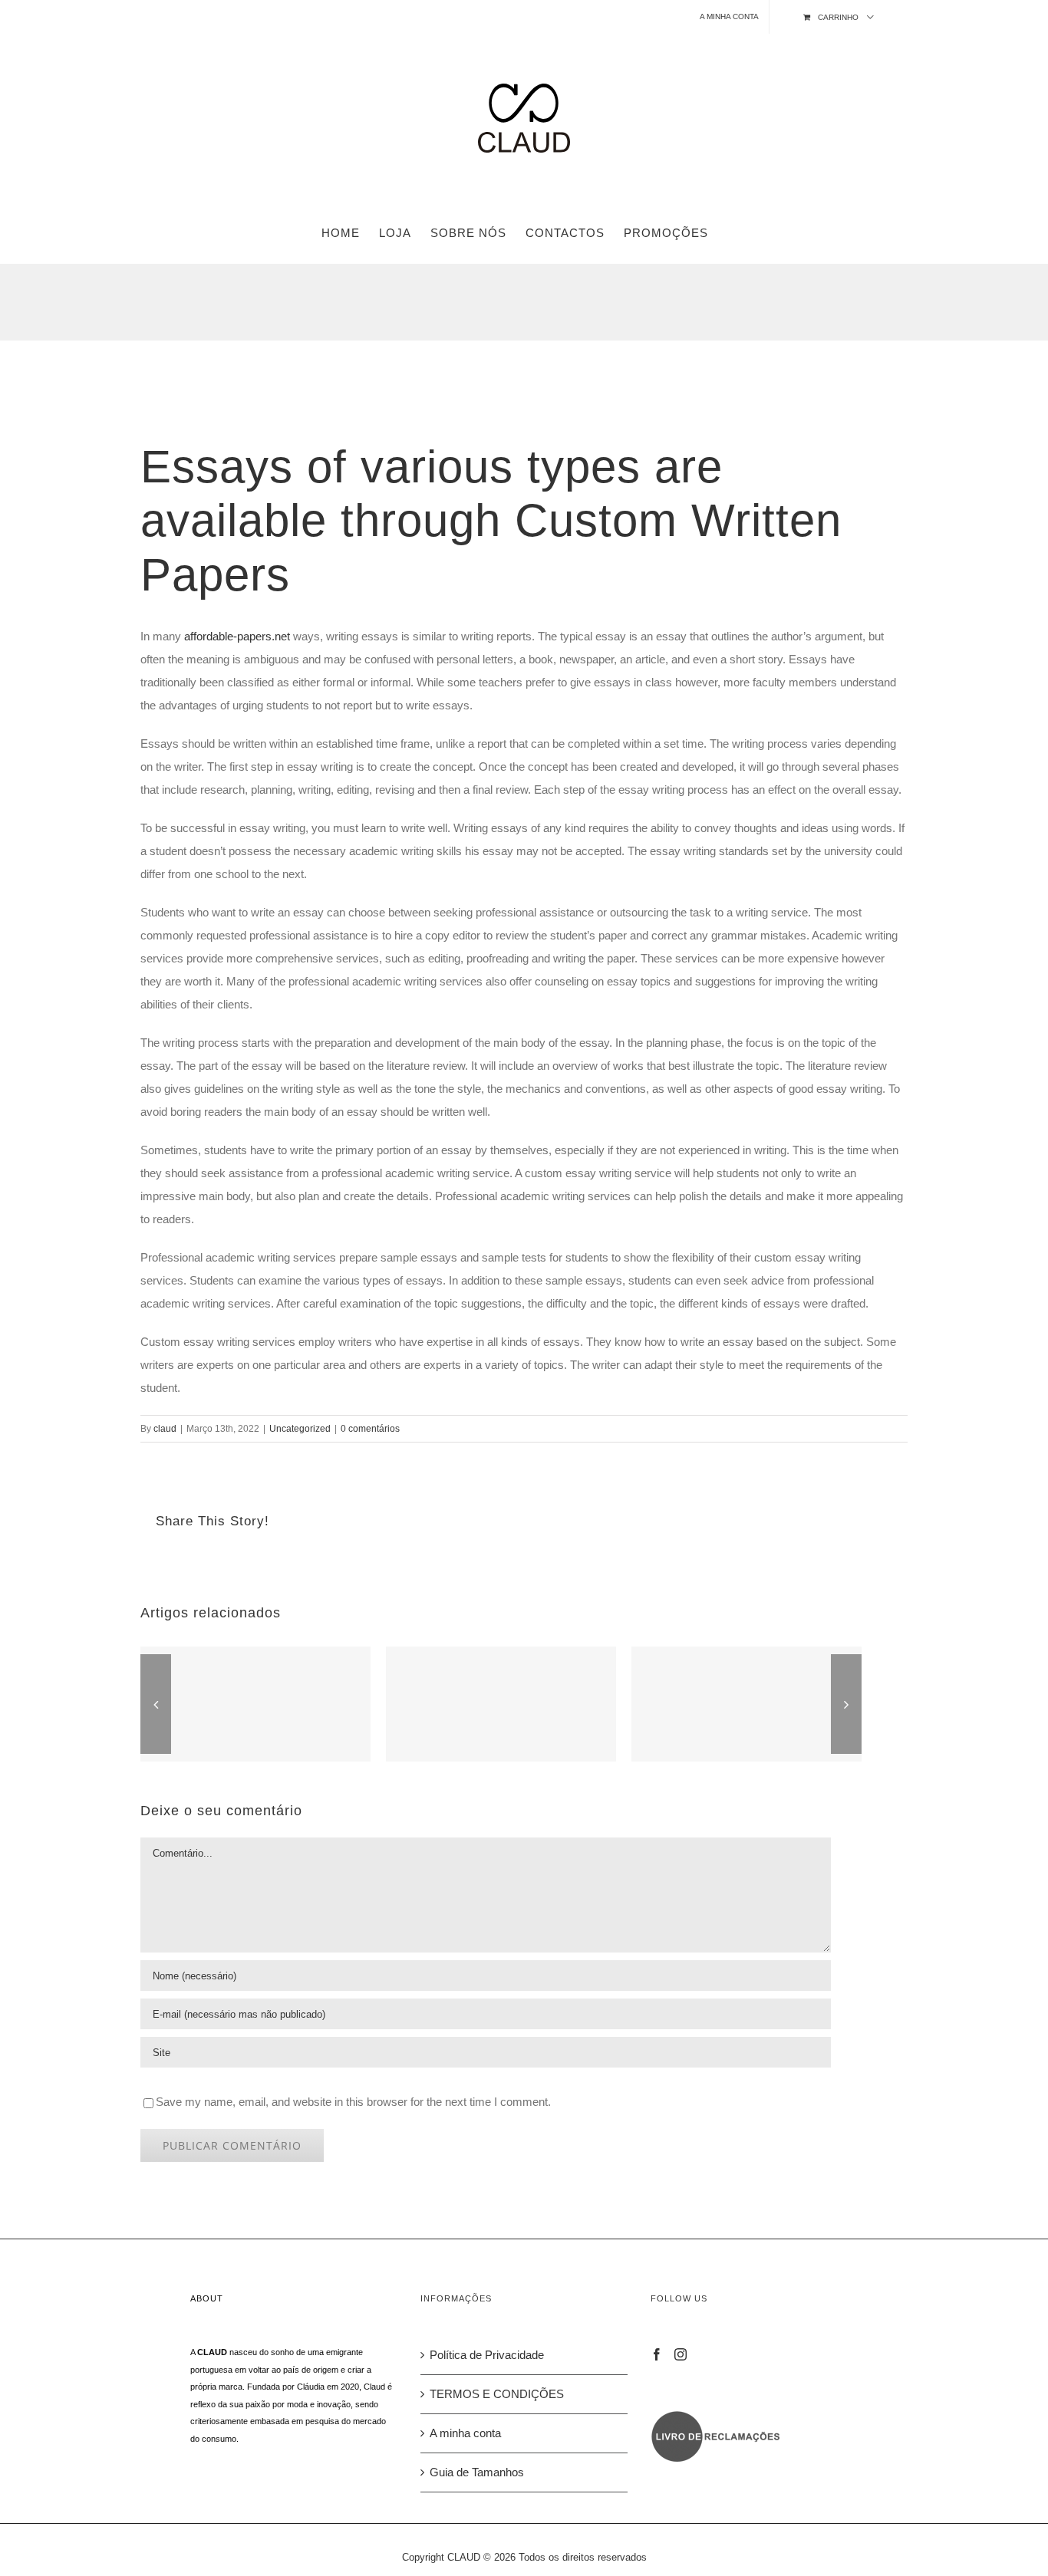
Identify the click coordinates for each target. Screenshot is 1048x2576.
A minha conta (465, 2433)
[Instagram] (681, 2354)
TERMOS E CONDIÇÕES (497, 2394)
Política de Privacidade (487, 2355)
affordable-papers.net (237, 636)
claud (165, 1429)
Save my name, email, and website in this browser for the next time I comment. (353, 2102)
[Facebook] (657, 2354)
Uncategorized (300, 1429)
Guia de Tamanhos (477, 2472)
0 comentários (370, 1429)
